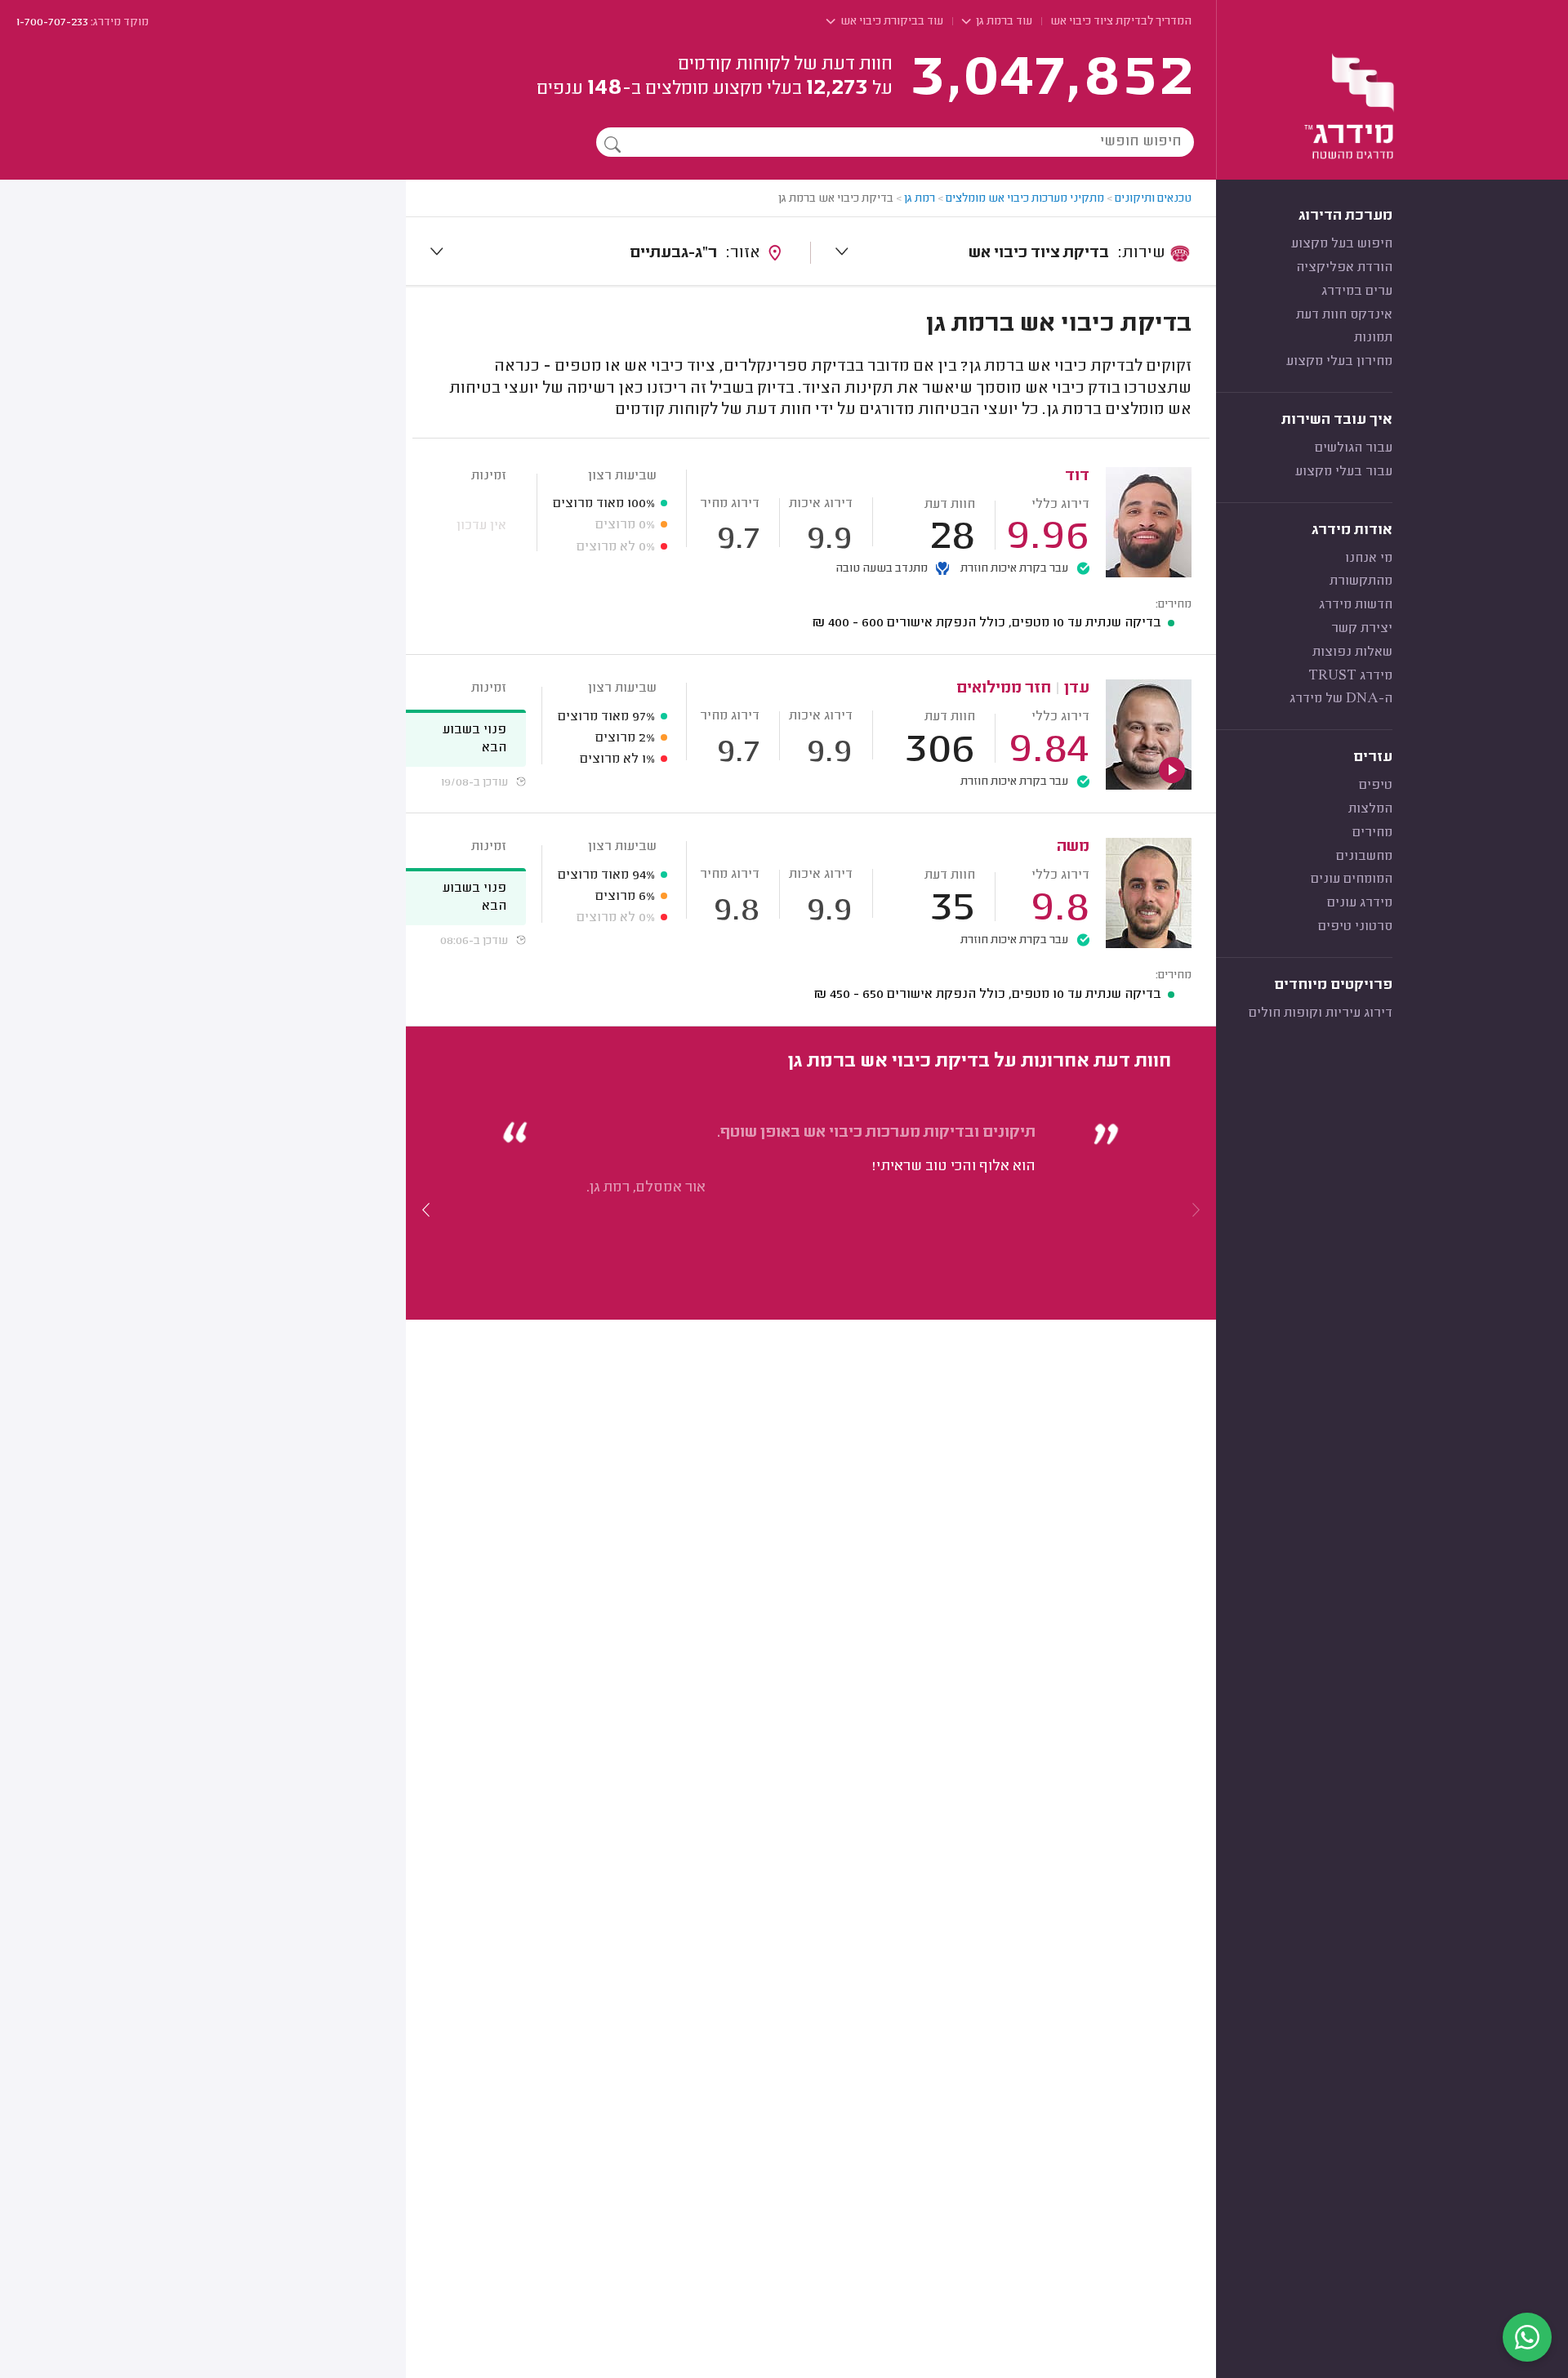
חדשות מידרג (1356, 605)
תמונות (1373, 338)
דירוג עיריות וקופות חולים (1321, 1013)
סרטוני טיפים (1355, 927)
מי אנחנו (1369, 559)
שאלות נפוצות (1352, 652)
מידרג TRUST (1350, 676)
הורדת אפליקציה (1344, 268)
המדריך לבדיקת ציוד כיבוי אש (1121, 22)
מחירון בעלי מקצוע (1339, 362)
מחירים (1372, 833)
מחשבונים (1364, 857)
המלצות (1370, 809)
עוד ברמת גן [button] (1003, 22)
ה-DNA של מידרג (1341, 699)
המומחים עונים (1352, 880)
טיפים (1376, 786)
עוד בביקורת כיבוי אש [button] (891, 22)
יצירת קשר (1362, 629)
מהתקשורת (1361, 581)
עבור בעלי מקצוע (1344, 472)
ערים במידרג (1357, 292)
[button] (426, 1209)
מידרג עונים (1360, 903)
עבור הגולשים (1354, 448)
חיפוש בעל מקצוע (1342, 244)
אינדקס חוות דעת (1344, 315)
